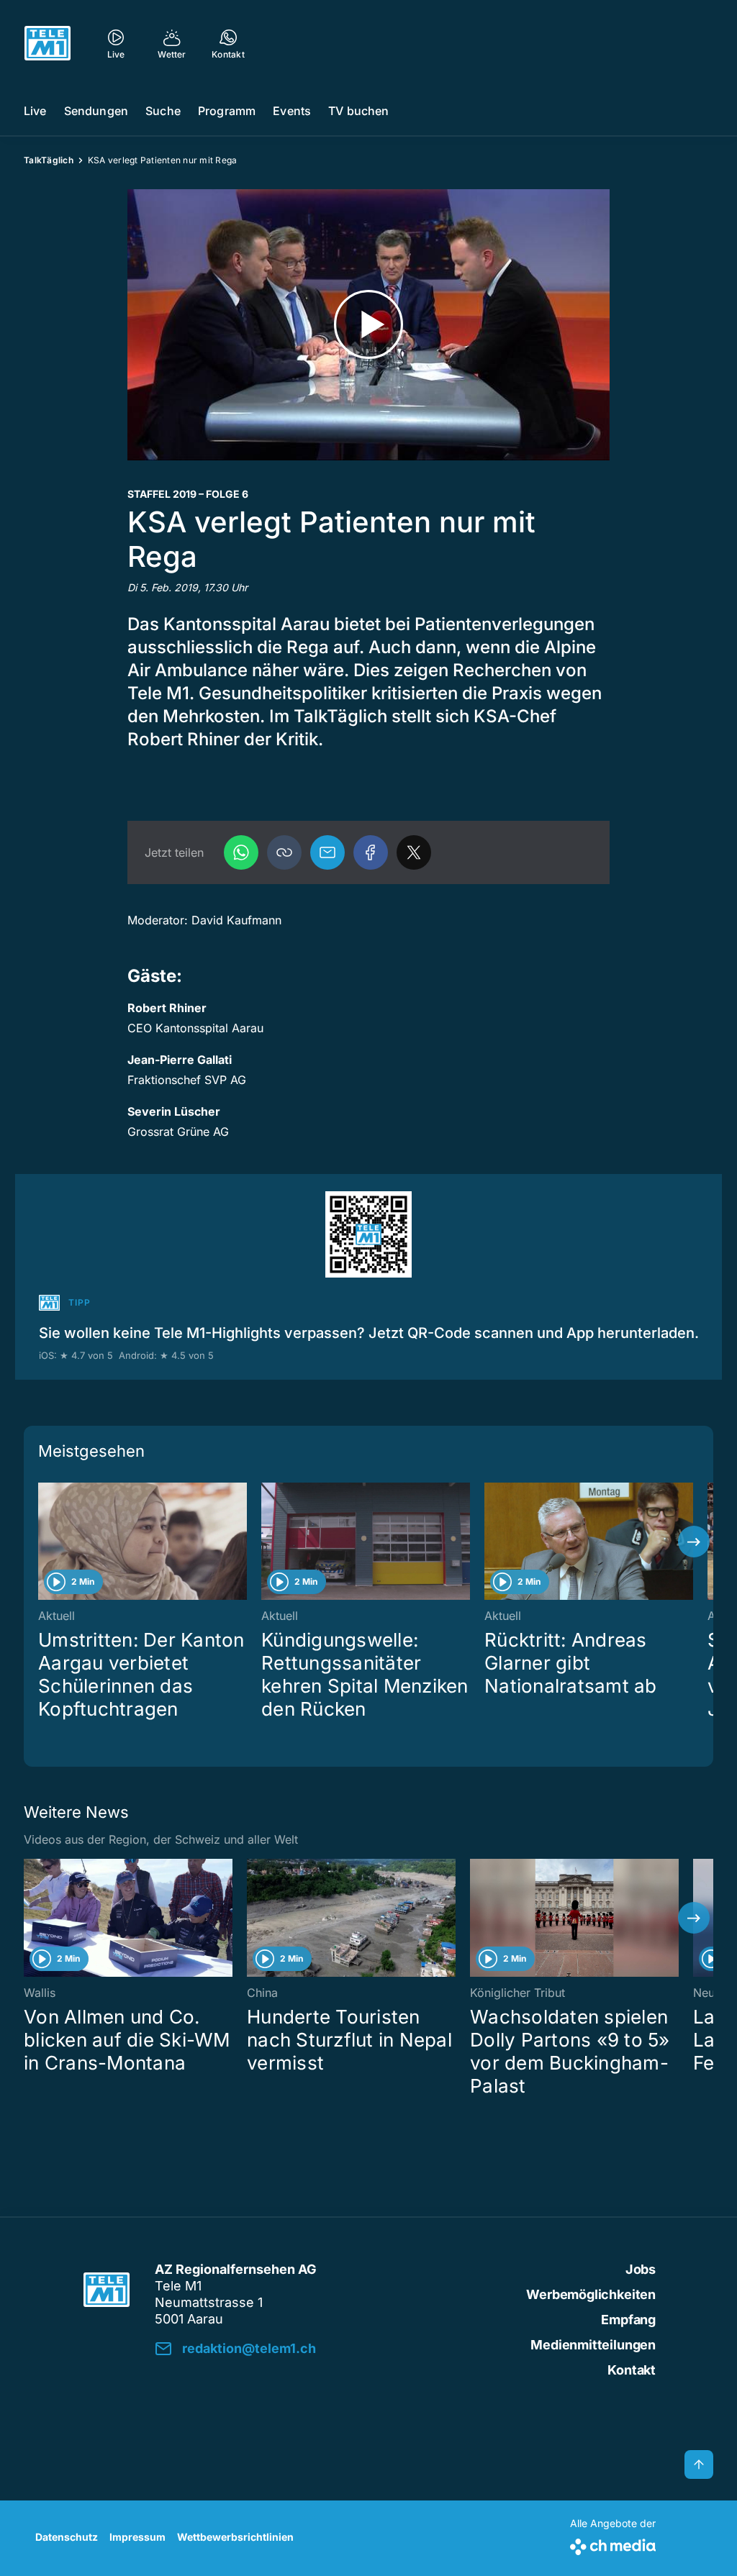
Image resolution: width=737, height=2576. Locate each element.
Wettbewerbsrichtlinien (235, 2537)
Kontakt (632, 2370)
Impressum (137, 2537)
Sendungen (96, 111)
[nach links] (43, 1542)
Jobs (641, 2269)
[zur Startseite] (48, 43)
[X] (414, 852)
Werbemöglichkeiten (591, 2294)
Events (292, 111)
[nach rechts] (694, 1542)
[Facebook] (371, 852)
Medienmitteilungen (593, 2345)
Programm (227, 111)
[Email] (327, 852)
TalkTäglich (49, 160)
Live (35, 111)
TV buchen (358, 111)
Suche (163, 111)
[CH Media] (613, 2544)
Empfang (628, 2320)
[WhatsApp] (241, 852)
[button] (284, 852)
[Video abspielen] (368, 325)
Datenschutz (67, 2537)
